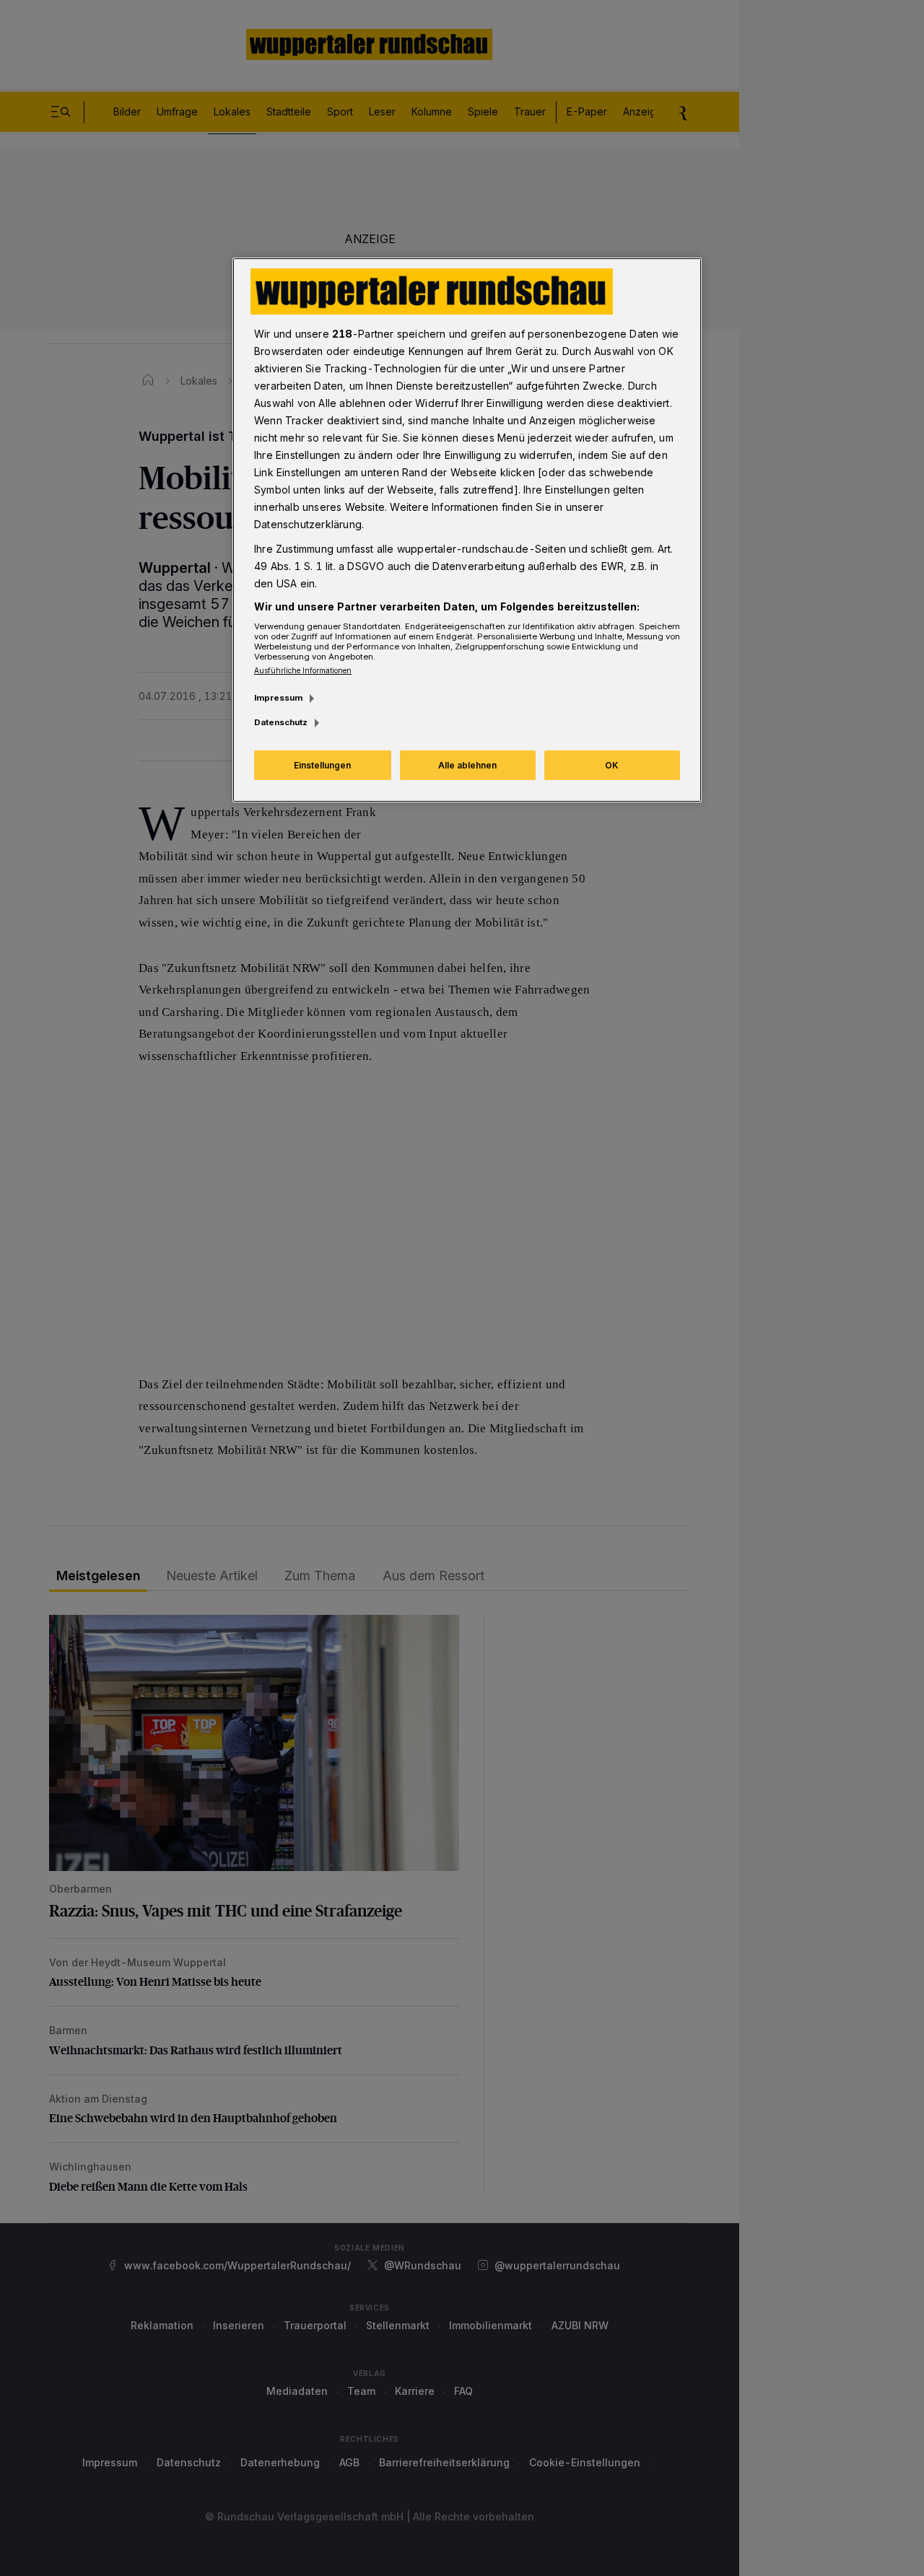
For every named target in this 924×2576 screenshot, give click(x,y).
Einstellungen (322, 765)
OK (612, 765)
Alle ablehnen (467, 765)
